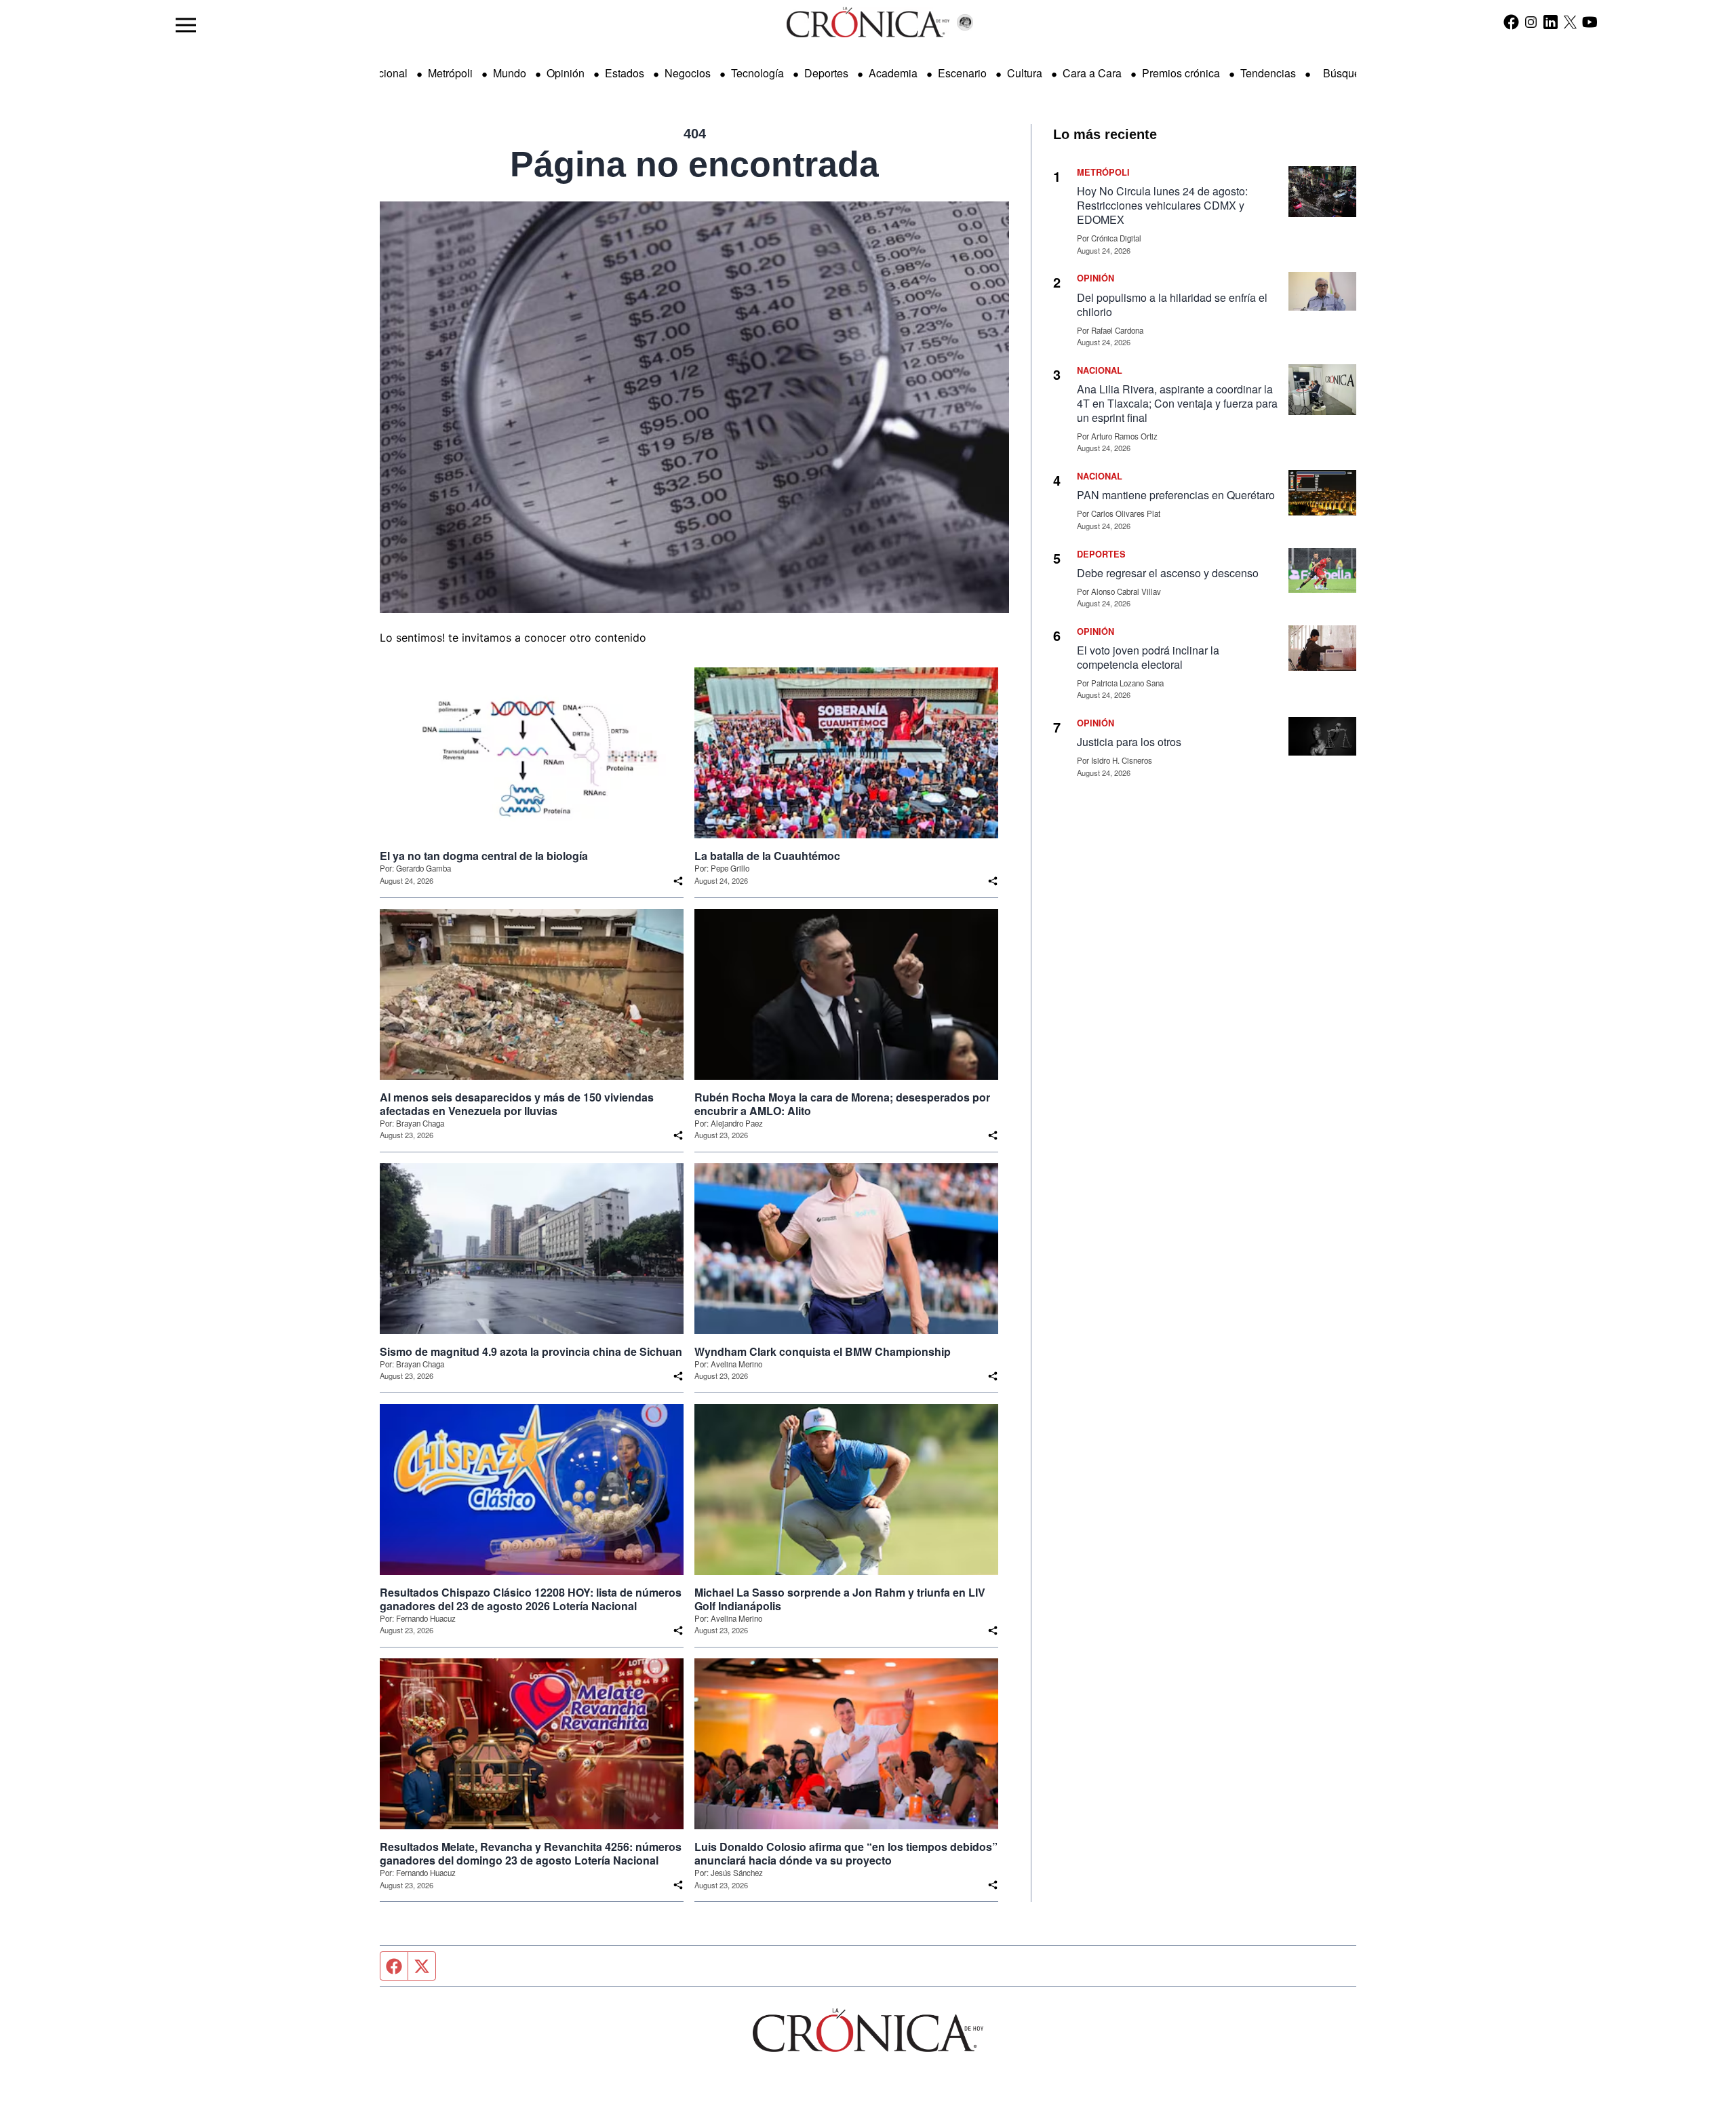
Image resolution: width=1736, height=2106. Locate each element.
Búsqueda (1348, 73)
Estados (625, 73)
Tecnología (757, 73)
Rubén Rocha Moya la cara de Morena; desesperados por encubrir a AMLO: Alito (842, 1104)
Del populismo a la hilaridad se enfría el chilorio (1172, 305)
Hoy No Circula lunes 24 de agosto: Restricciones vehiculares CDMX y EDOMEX (1162, 205)
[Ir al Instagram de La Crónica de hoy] (1531, 22)
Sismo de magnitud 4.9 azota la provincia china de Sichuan (531, 1352)
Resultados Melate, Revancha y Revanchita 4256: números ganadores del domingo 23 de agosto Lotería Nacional (531, 1854)
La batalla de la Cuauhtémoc (767, 856)
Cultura (1025, 73)
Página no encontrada (694, 164)
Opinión (566, 73)
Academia (893, 73)
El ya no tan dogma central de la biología (484, 856)
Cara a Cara (1092, 73)
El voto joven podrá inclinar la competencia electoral (1148, 657)
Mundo (510, 73)
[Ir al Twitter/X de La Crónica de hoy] (1570, 22)
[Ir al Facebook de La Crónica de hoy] (1511, 22)
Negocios (688, 73)
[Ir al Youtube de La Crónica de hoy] (1590, 22)
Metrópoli (450, 73)
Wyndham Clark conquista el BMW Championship (823, 1352)
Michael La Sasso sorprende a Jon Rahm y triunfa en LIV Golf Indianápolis (840, 1599)
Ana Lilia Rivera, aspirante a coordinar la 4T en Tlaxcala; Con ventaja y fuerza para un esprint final (1177, 403)
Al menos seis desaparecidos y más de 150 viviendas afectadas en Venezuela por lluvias (517, 1104)
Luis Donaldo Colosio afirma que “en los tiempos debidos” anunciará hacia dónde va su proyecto (846, 1854)
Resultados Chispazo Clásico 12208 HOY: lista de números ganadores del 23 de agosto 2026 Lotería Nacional (531, 1599)
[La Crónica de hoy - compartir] (678, 881)
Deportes (826, 73)
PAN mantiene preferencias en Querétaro (1176, 495)
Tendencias (1268, 73)
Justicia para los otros (1129, 742)
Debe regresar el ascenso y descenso (1168, 573)
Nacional (386, 73)
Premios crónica (1181, 73)
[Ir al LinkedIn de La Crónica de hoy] (1551, 22)
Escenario (962, 73)
